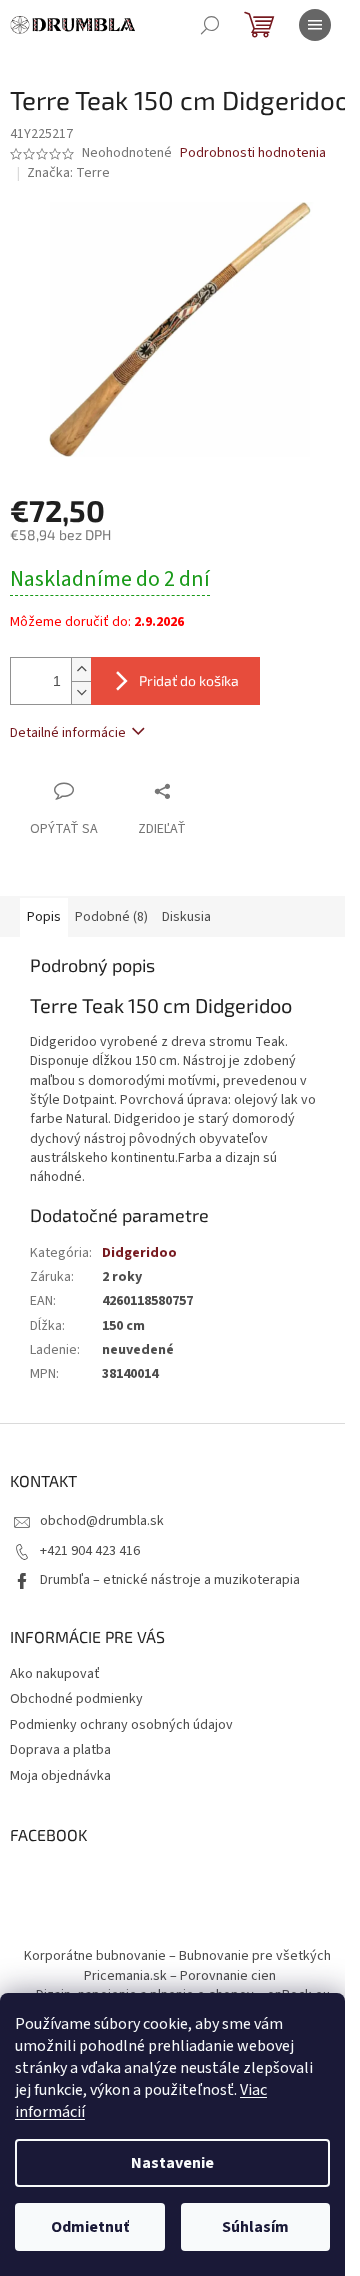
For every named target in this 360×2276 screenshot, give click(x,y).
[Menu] (315, 25)
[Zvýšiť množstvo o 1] (81, 669)
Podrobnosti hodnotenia (253, 153)
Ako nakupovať (55, 1674)
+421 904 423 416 (90, 1551)
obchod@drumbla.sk (102, 1521)
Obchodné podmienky (76, 1699)
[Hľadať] (210, 25)
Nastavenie (172, 2163)
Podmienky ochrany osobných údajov (121, 1725)
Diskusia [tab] (186, 917)
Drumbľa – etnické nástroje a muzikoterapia (170, 1580)
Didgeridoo (139, 1253)
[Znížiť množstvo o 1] (81, 692)
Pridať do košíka (189, 680)
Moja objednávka (60, 1776)
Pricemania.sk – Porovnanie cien (180, 1976)
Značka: (68, 173)
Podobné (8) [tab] (111, 917)
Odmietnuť (90, 2227)
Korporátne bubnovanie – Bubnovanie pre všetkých (177, 1956)
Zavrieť (204, 790)
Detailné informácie (68, 733)
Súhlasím (255, 2227)
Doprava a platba (60, 1750)
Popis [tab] (44, 917)
